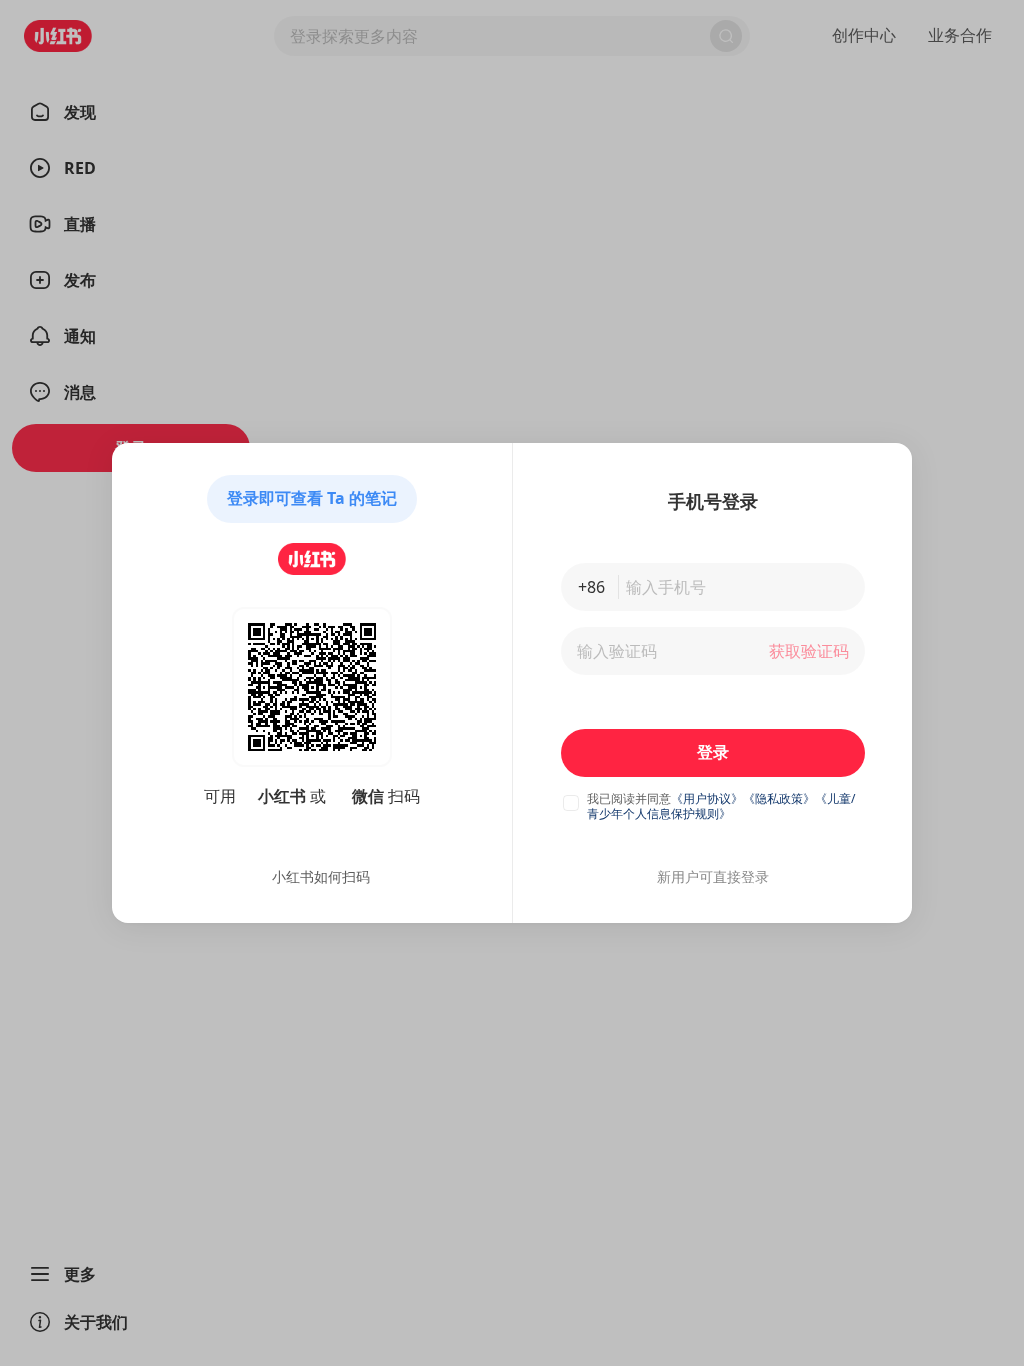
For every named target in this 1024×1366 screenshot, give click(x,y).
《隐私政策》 (779, 798)
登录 (713, 752)
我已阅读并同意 (629, 798)
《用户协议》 (707, 798)
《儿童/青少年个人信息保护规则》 (721, 805)
